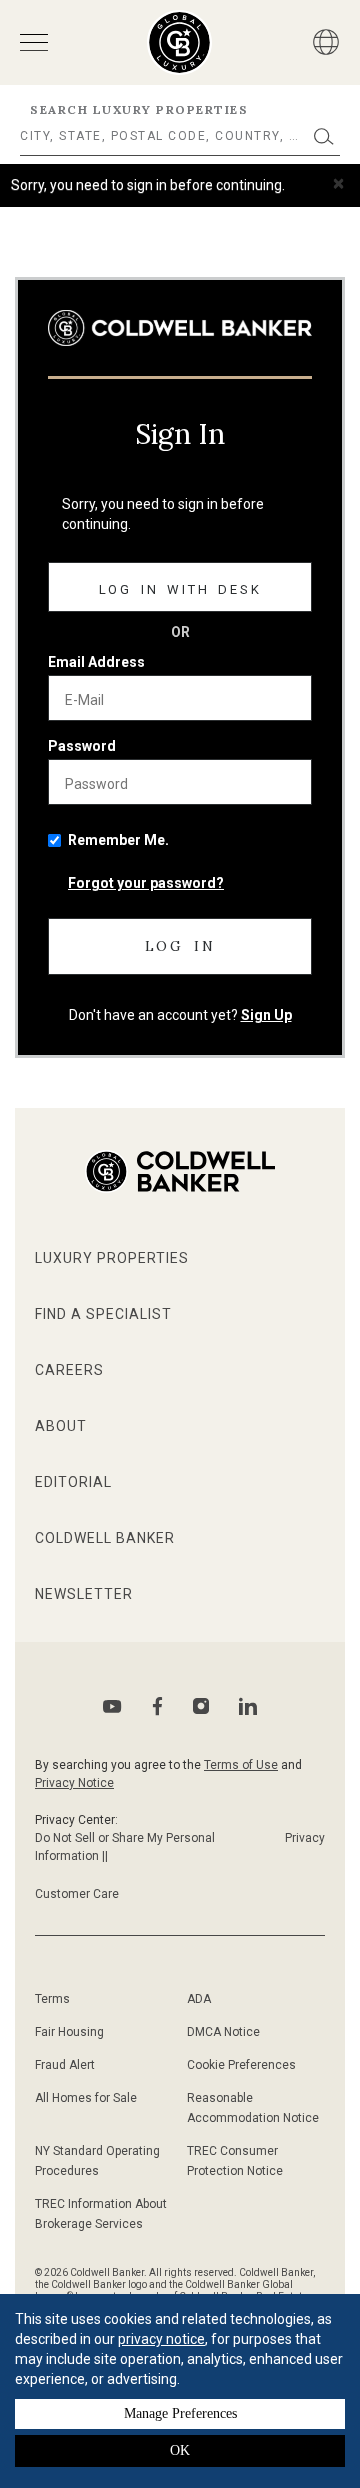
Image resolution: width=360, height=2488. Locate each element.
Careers (69, 1370)
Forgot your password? (146, 883)
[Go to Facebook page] (157, 1706)
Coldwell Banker (105, 1538)
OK (180, 2450)
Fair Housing (69, 2032)
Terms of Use (241, 1765)
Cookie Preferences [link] (241, 2065)
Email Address (96, 662)
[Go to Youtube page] (112, 1706)
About (61, 1426)
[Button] (326, 42)
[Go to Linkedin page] (248, 1706)
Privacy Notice (74, 1783)
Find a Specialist (103, 1314)
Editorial (73, 1482)
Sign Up (266, 1015)
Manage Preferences (180, 2413)
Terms (52, 1999)
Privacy (305, 1838)
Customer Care (77, 1894)
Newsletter (84, 1594)
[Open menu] (34, 42)
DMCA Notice (223, 2032)
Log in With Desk (180, 589)
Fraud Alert (65, 2065)
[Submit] (324, 136)
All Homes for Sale (86, 2098)
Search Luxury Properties (139, 109)
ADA (199, 1999)
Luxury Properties (112, 1258)
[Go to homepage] (179, 42)
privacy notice (161, 2339)
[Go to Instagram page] (201, 1706)
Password (82, 746)
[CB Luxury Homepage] (180, 328)
